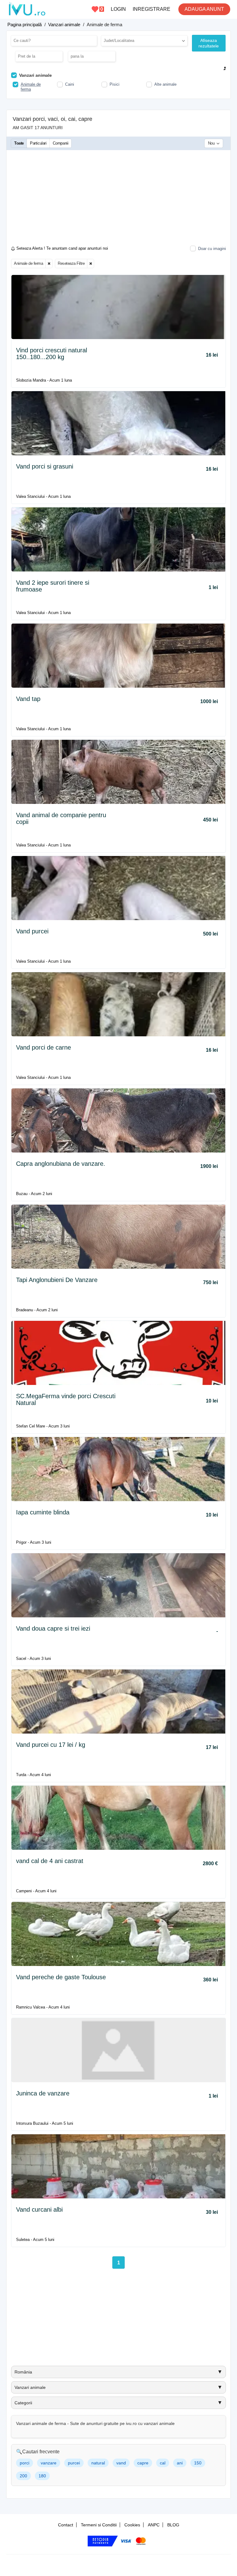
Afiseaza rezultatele (209, 43)
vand (121, 2463)
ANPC (154, 2525)
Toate (19, 143)
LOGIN (118, 9)
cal (163, 2463)
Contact (66, 2525)
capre (143, 2463)
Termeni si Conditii (99, 2525)
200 (23, 2476)
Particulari (38, 143)
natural (98, 2463)
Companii (61, 143)
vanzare (49, 2463)
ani (180, 2463)
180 (42, 2476)
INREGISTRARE (152, 9)
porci (25, 2463)
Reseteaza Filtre (71, 263)
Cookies (132, 2525)
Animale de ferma (28, 263)
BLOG (173, 2525)
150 (198, 2463)
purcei (74, 2463)
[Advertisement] (118, 199)
